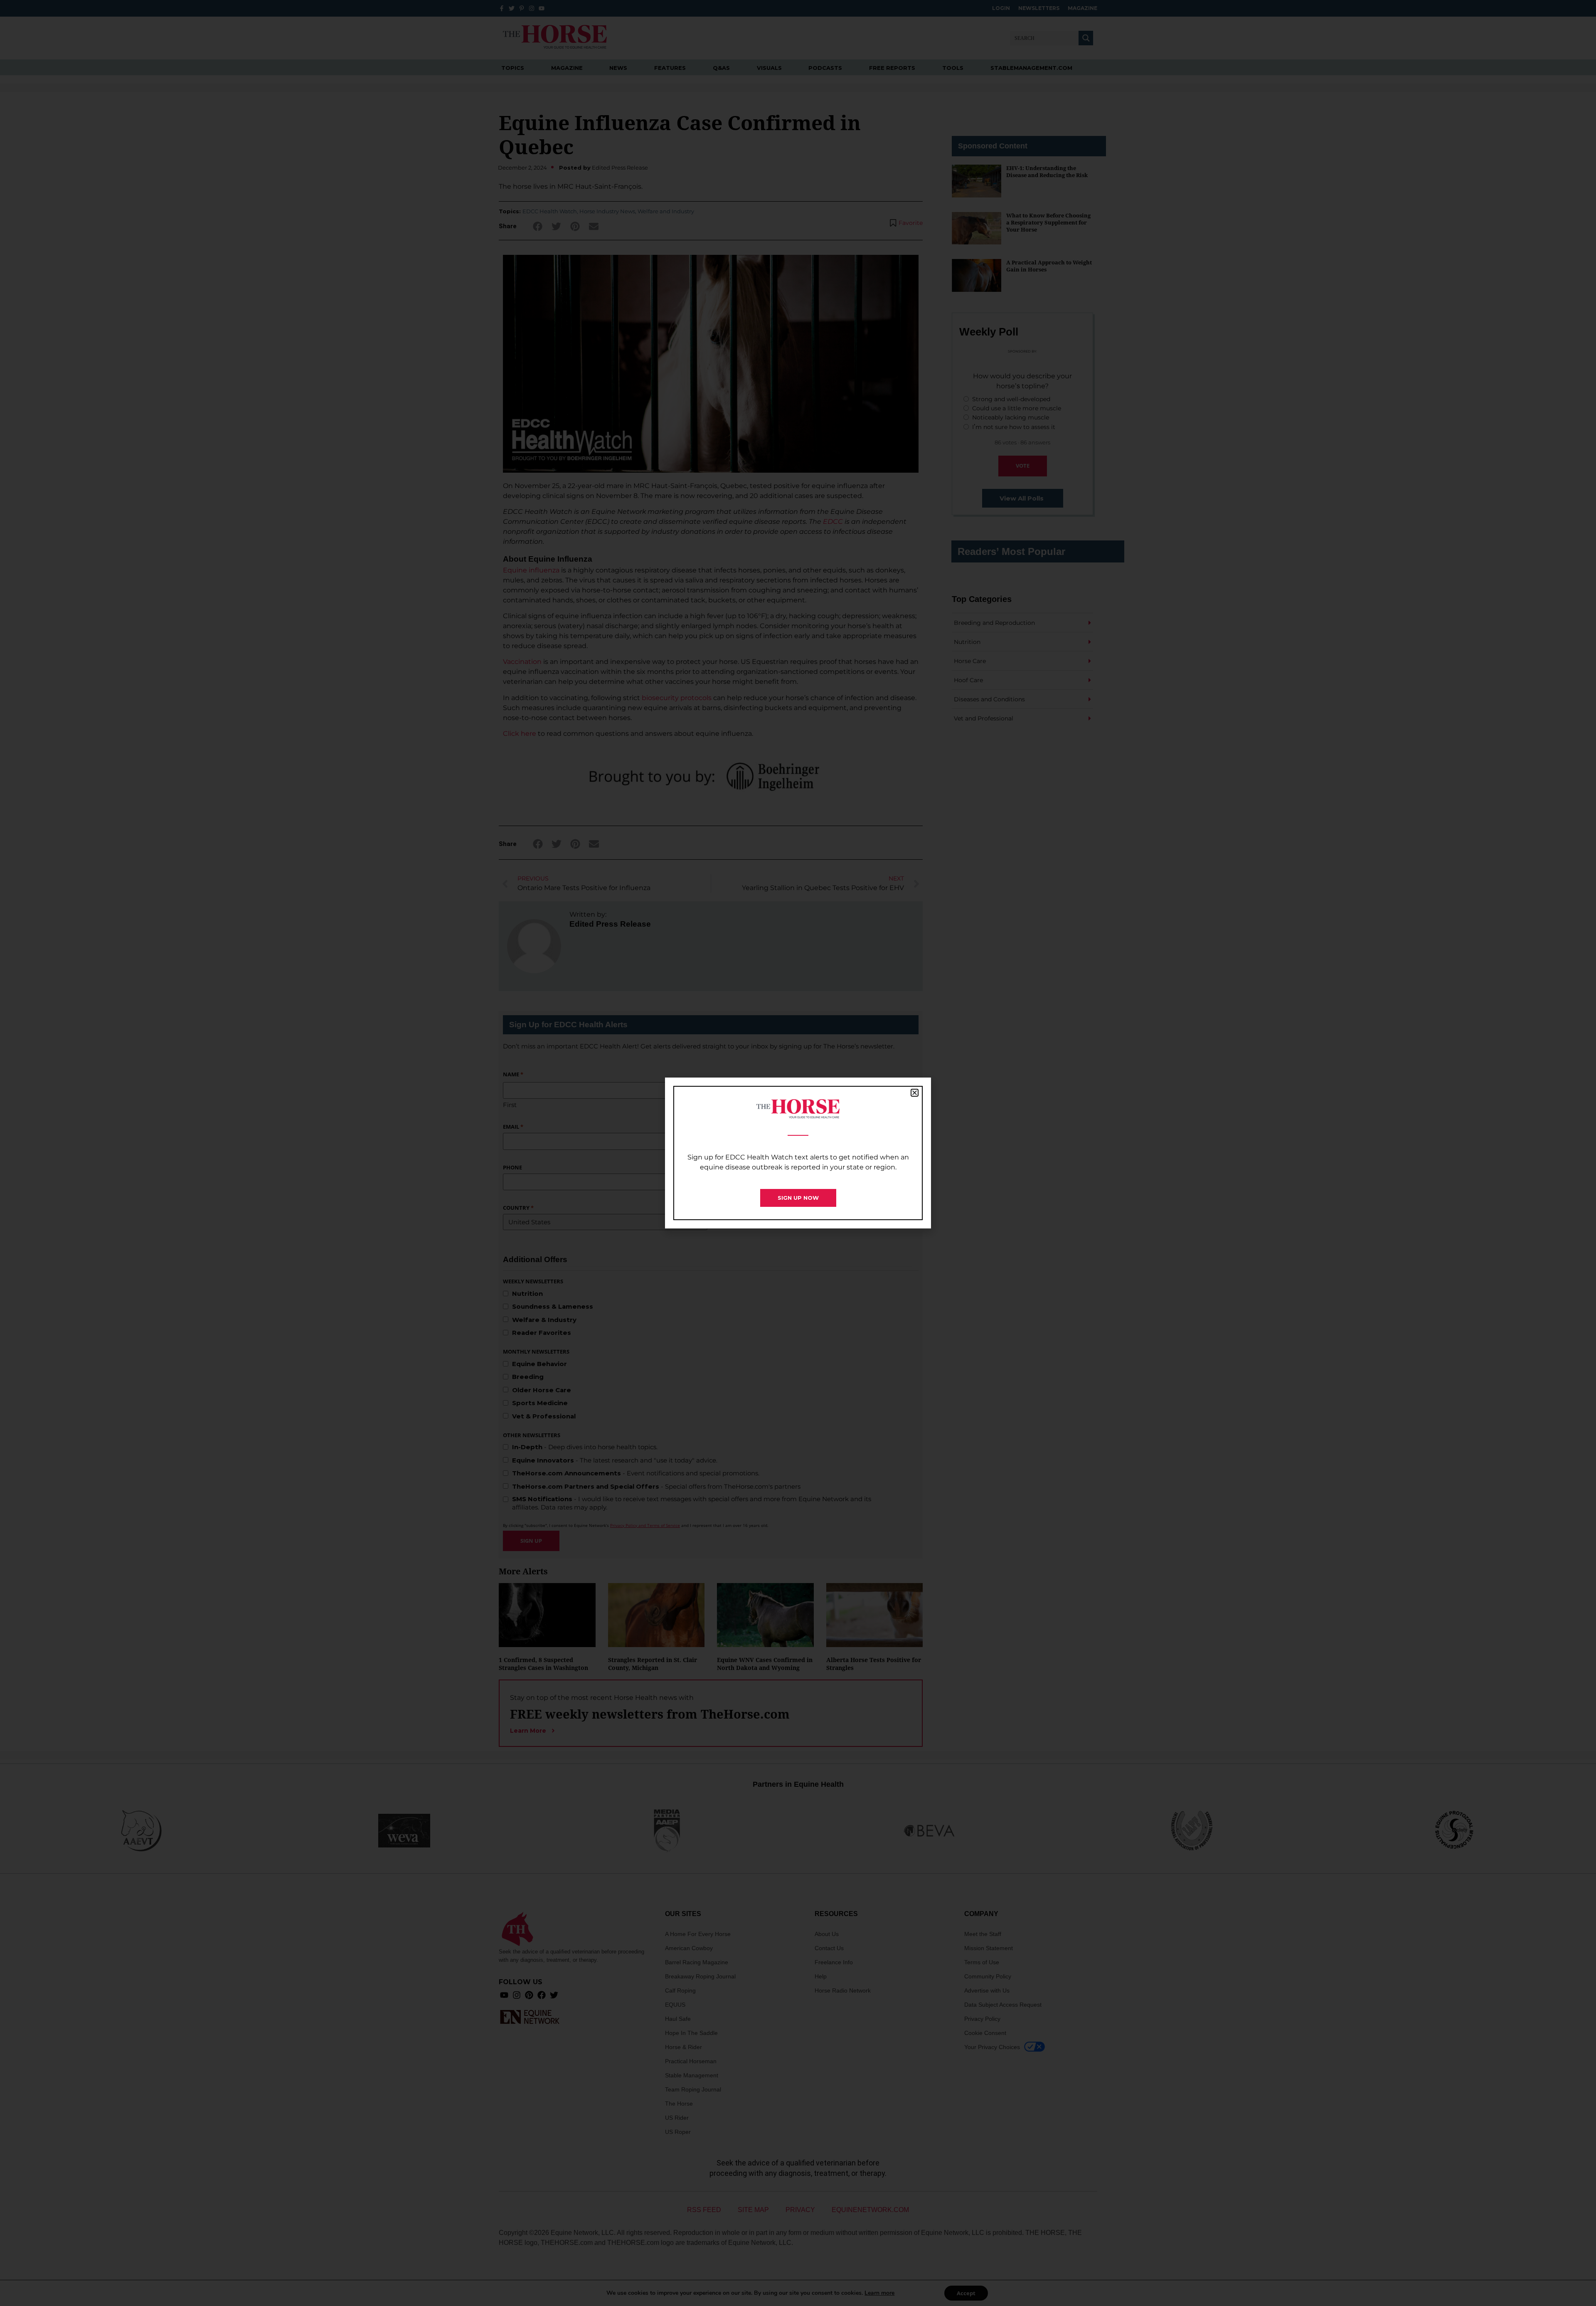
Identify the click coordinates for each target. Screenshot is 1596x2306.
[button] (915, 1093)
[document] (798, 1153)
